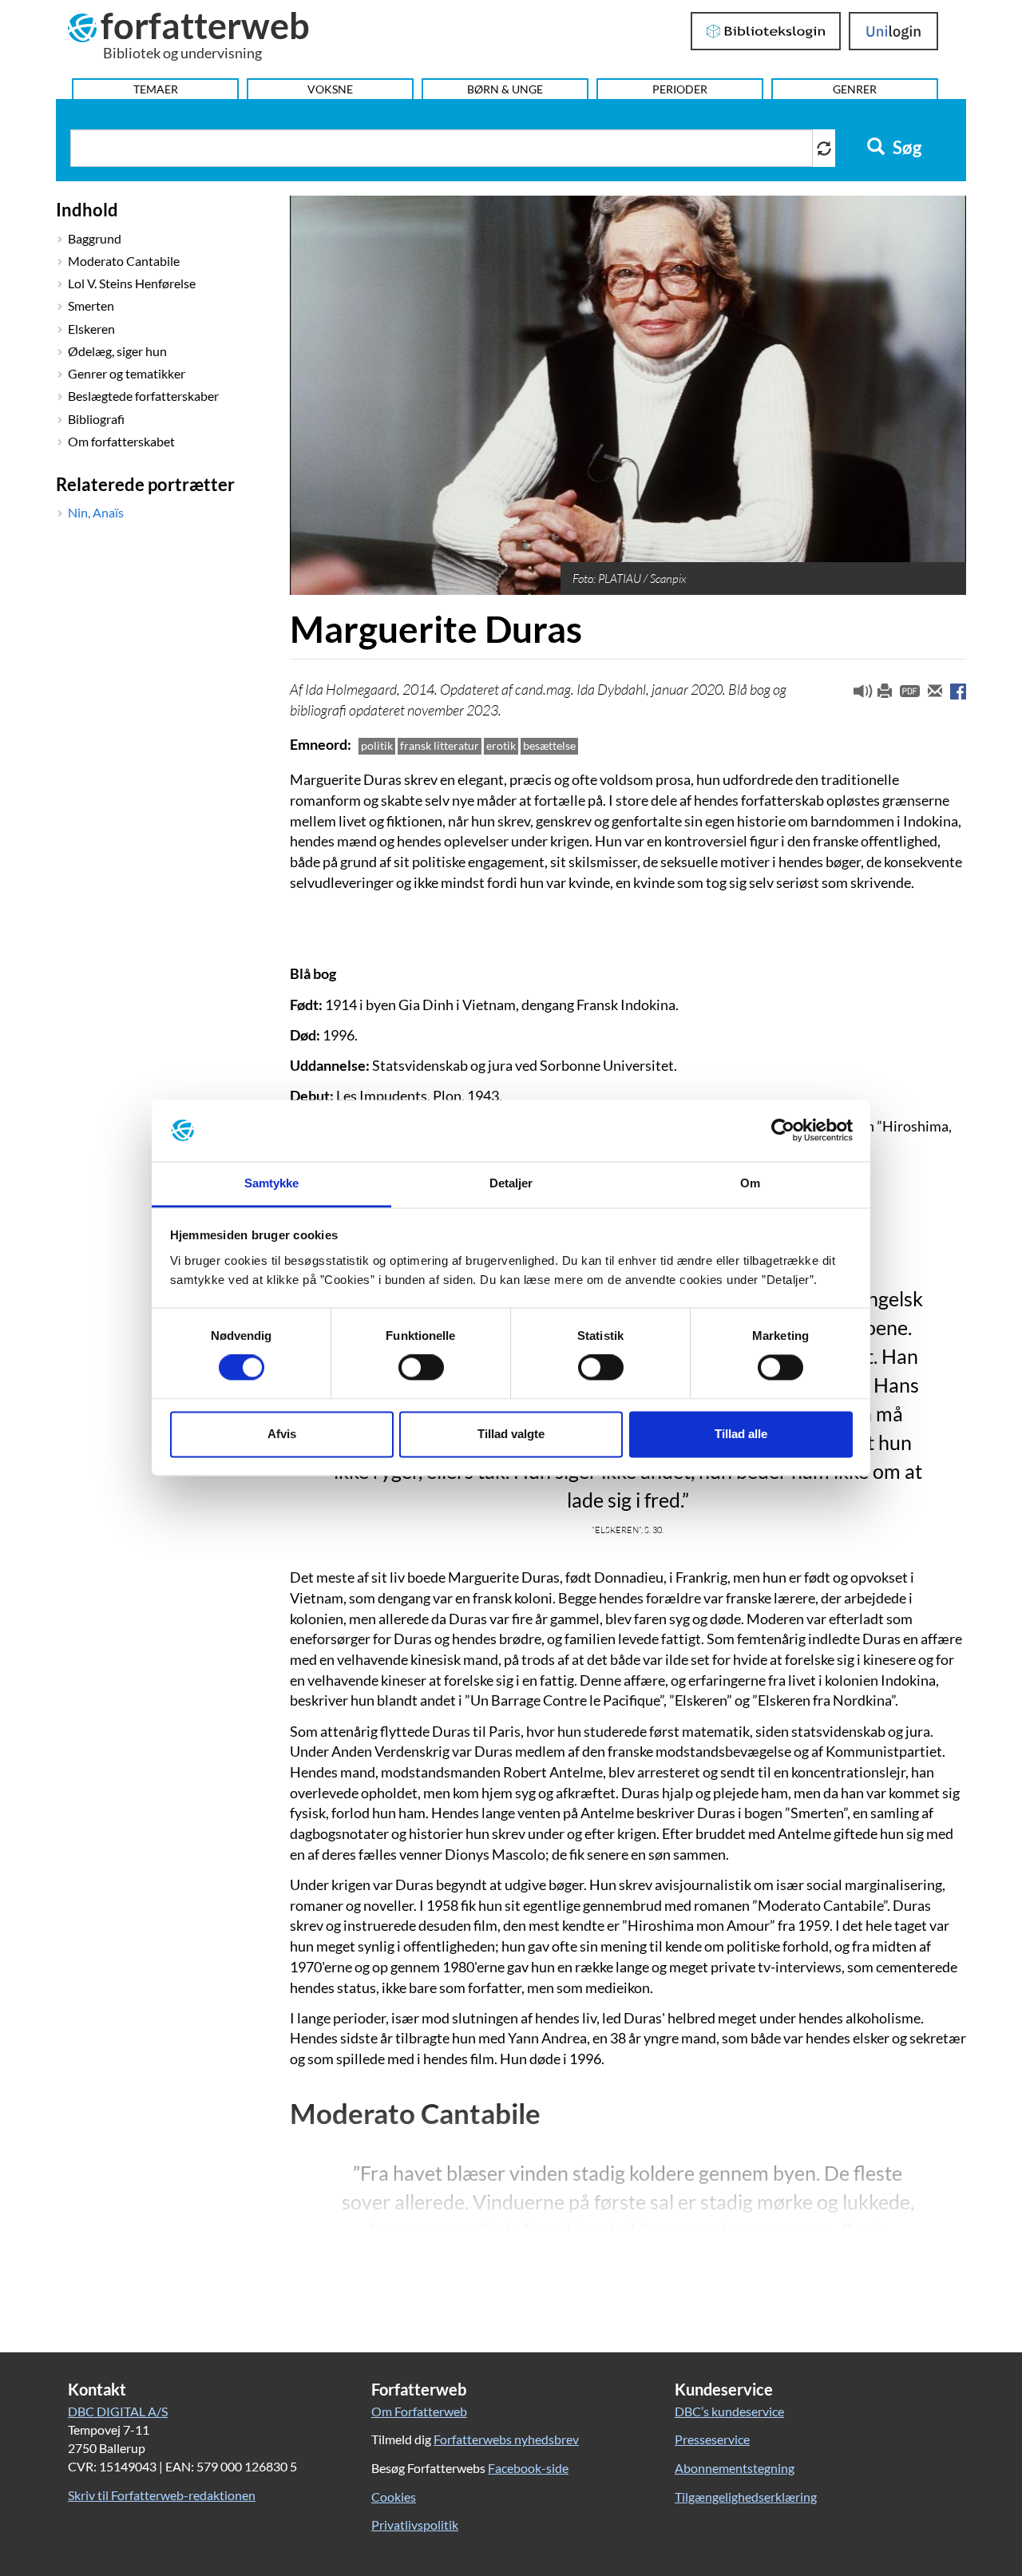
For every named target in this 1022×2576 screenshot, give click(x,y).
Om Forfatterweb (419, 2411)
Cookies (394, 2497)
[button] (857, 695)
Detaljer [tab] (511, 1183)
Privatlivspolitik (415, 2524)
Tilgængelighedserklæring (746, 2497)
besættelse (549, 745)
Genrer (855, 89)
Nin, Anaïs (96, 512)
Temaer (156, 89)
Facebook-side (528, 2468)
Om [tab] (750, 1183)
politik (377, 745)
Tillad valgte (511, 1434)
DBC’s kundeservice (729, 2411)
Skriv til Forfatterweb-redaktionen (162, 2495)
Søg (905, 148)
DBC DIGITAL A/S (118, 2411)
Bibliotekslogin (766, 31)
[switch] (421, 1368)
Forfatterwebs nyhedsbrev (506, 2439)
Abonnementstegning (735, 2468)
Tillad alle (741, 1434)
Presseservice (712, 2439)
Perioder (680, 89)
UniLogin (894, 31)
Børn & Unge (505, 89)
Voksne (330, 89)
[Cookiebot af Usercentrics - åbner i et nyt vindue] (783, 1131)
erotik (501, 745)
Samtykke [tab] (272, 1183)
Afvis (282, 1434)
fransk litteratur (440, 745)
